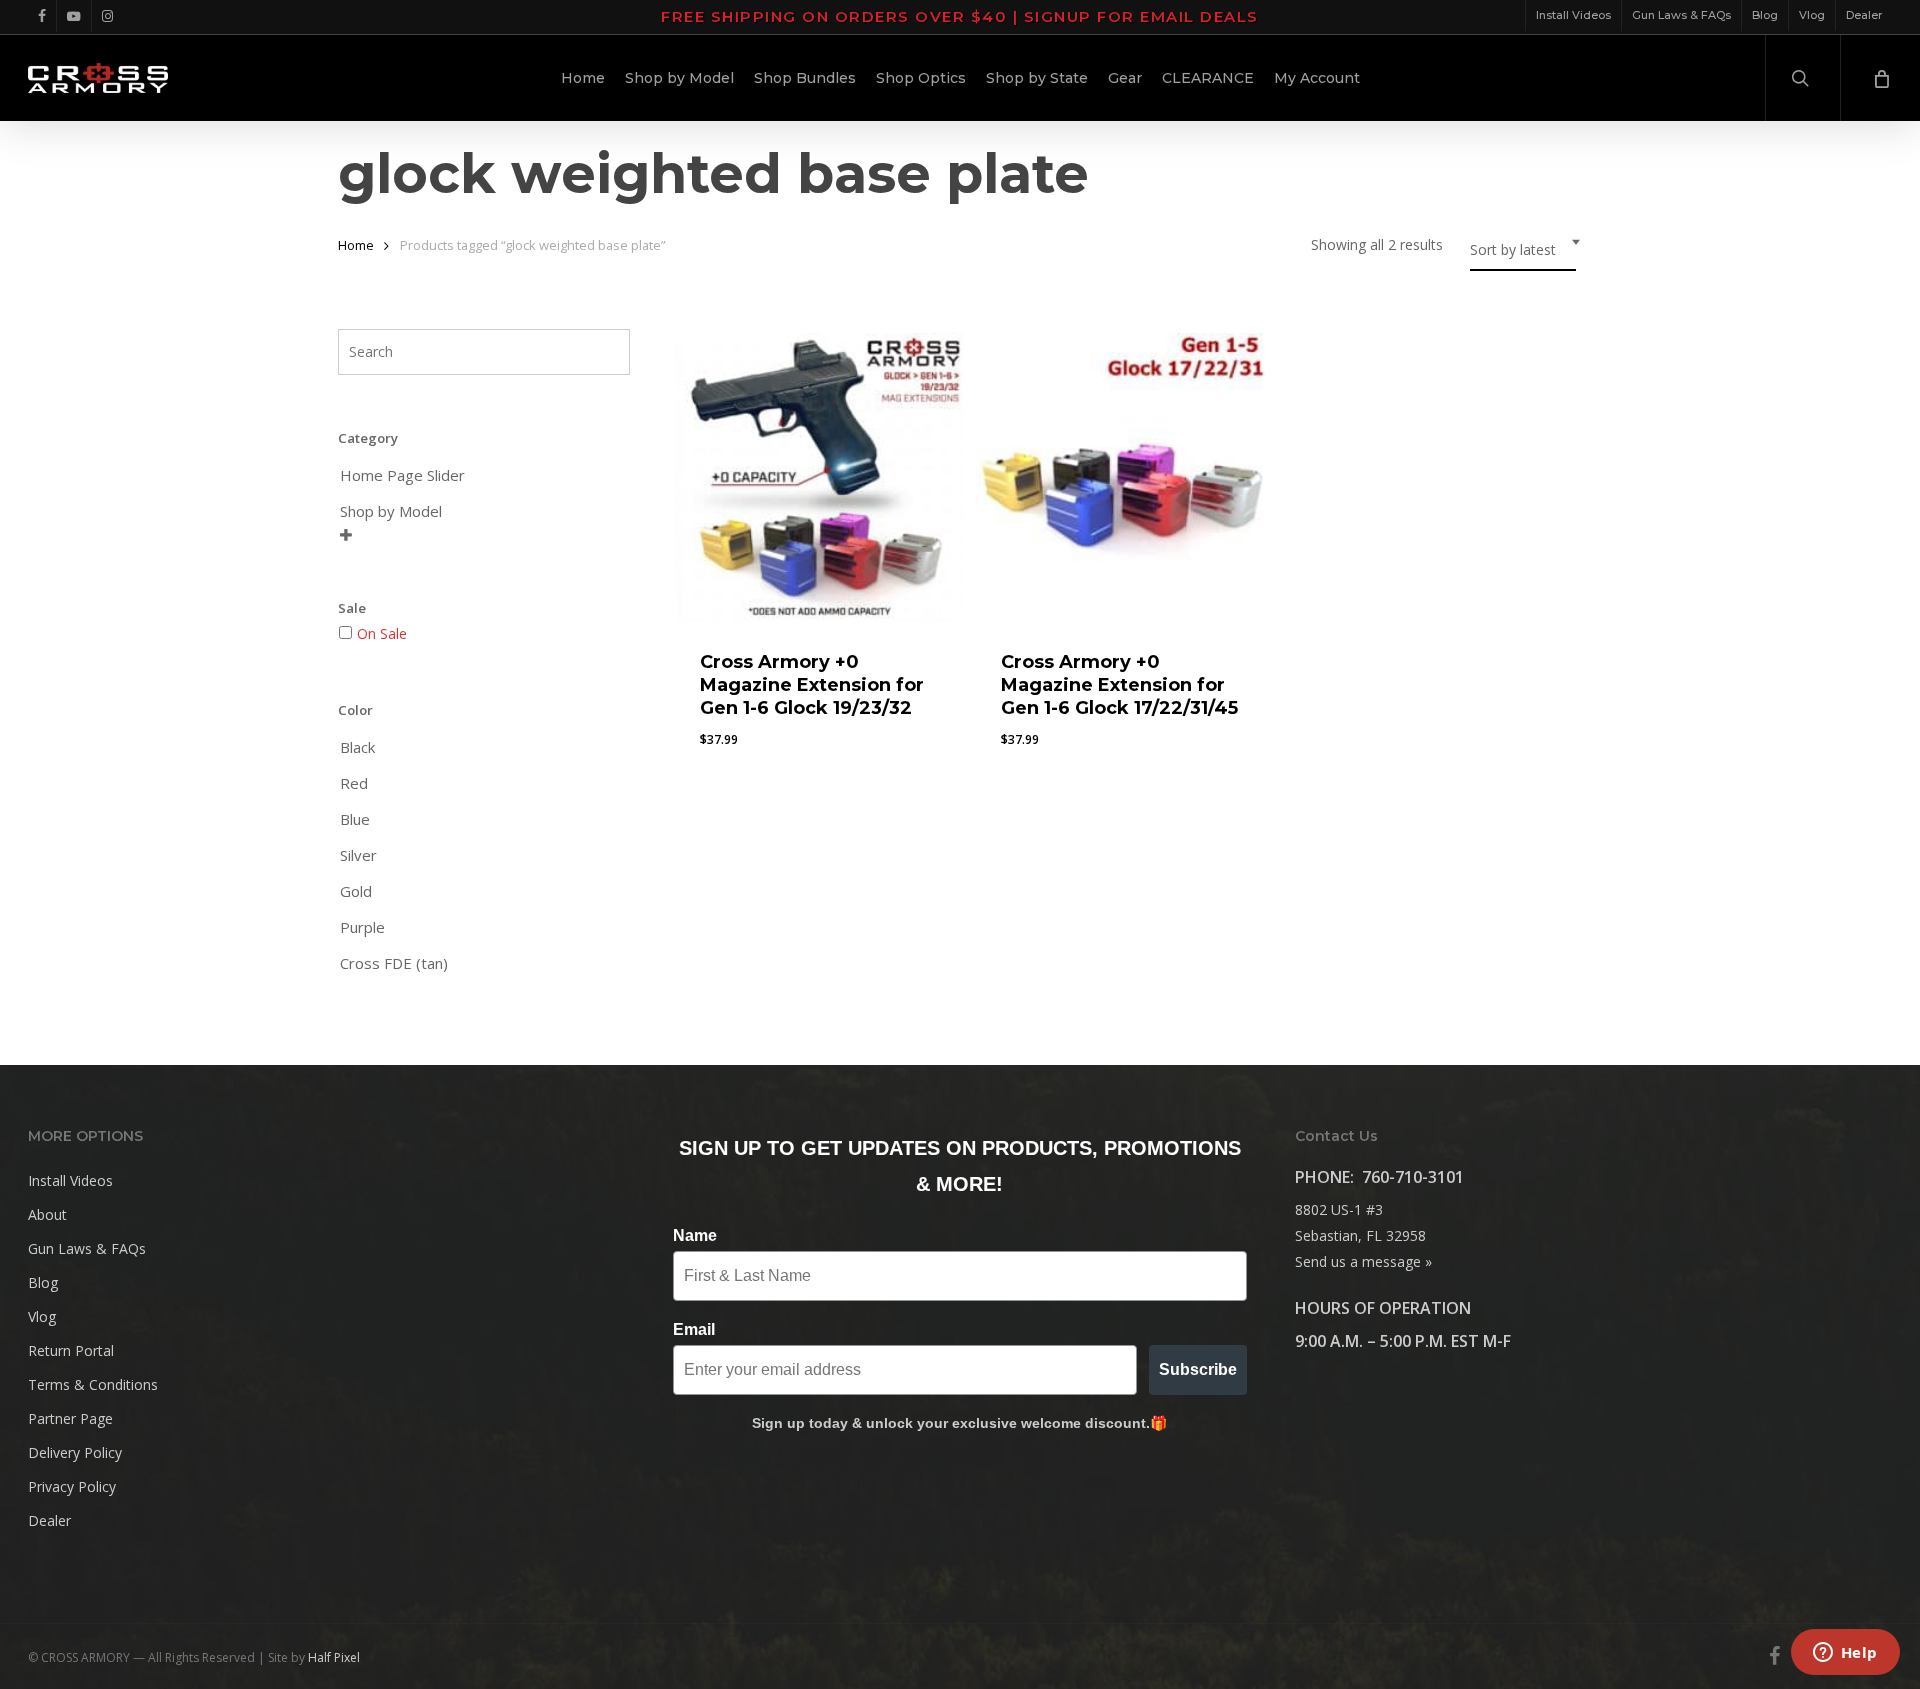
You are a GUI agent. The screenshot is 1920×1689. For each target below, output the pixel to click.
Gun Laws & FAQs (87, 1248)
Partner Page (70, 1418)
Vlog (42, 1316)
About (47, 1214)
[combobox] (1523, 250)
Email (694, 1329)
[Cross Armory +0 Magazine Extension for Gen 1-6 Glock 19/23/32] (819, 477)
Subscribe (1198, 1369)
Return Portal (71, 1350)
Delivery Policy (75, 1452)
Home (356, 245)
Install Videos (70, 1180)
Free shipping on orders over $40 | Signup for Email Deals (960, 16)
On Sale (382, 633)
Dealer (49, 1520)
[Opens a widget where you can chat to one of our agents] (1845, 1654)
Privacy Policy (72, 1486)
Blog (43, 1282)
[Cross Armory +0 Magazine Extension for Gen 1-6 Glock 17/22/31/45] (1120, 477)
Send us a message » (1363, 1261)
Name (695, 1235)
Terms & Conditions (93, 1384)
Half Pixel (334, 1657)
